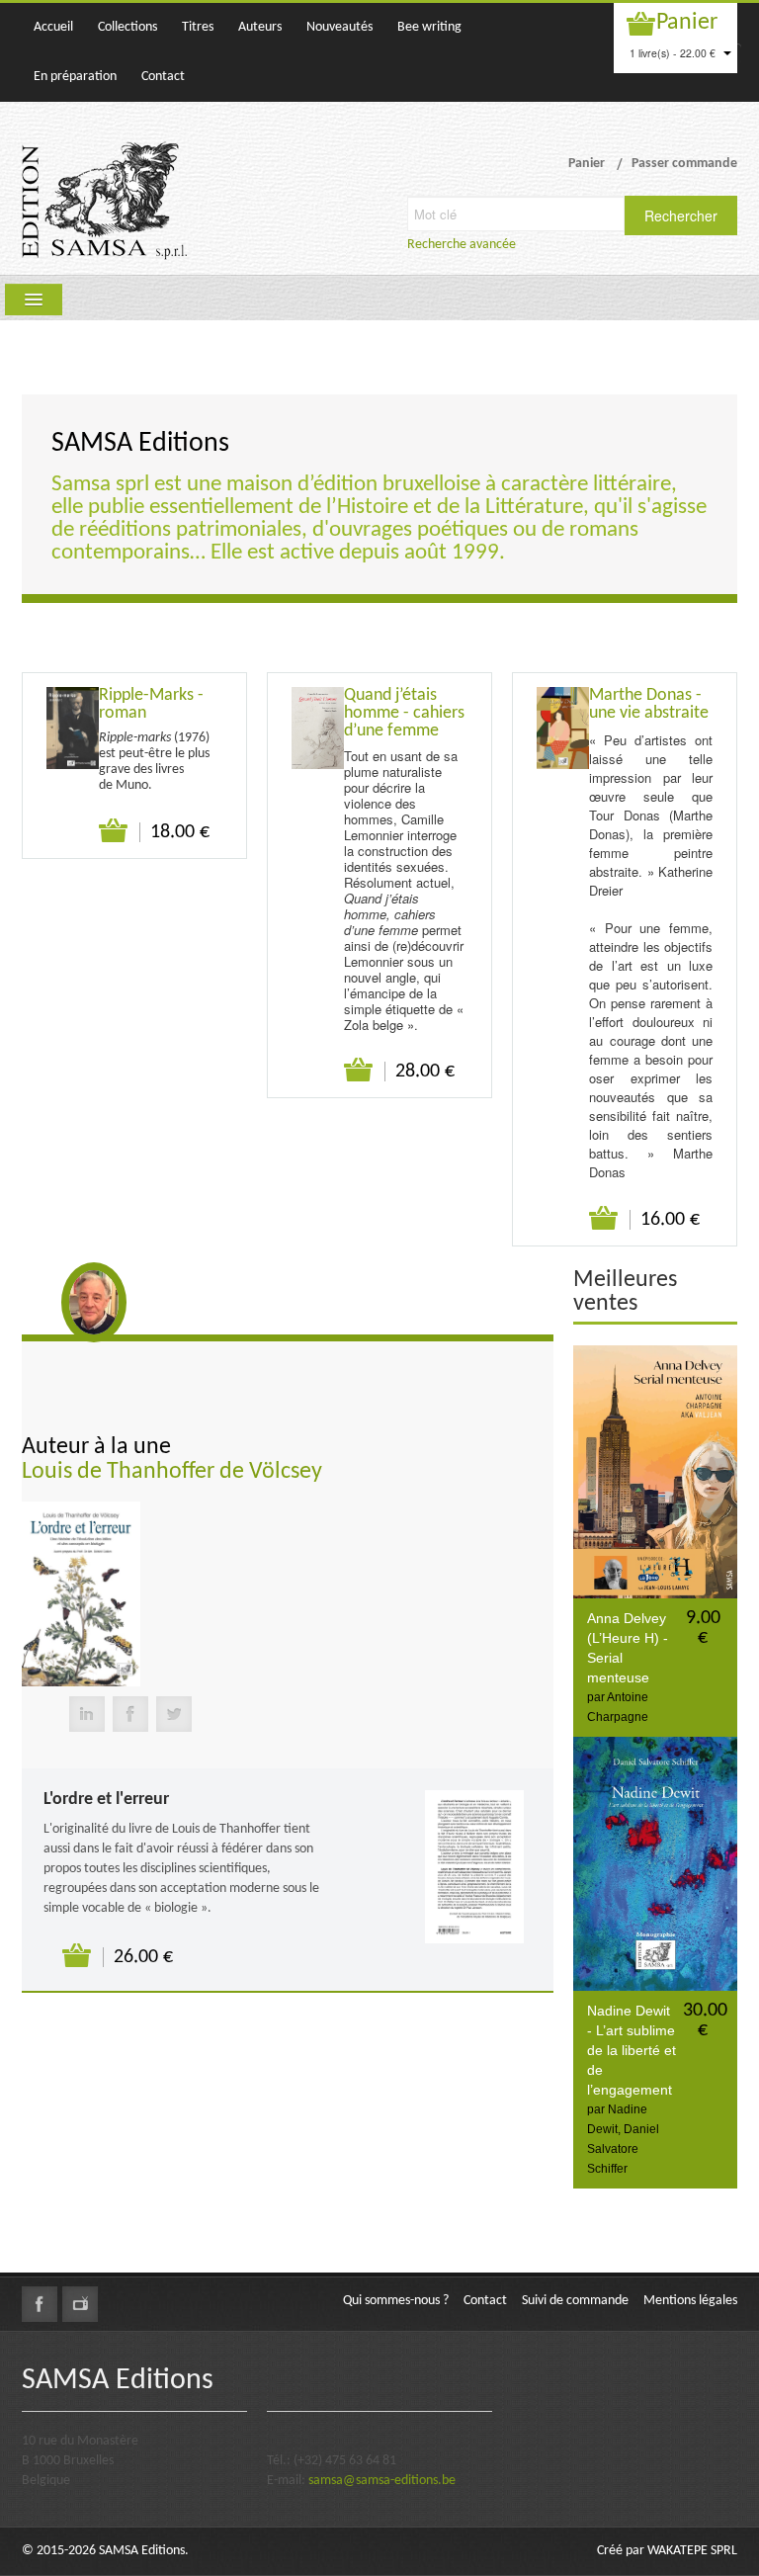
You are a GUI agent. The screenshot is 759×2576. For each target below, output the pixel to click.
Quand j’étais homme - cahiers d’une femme (404, 713)
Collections (127, 27)
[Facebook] (130, 1714)
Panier (687, 23)
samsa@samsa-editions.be (382, 2481)
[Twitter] (174, 1714)
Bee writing (429, 27)
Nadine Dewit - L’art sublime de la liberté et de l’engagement (632, 2050)
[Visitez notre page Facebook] (40, 2304)
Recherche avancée (462, 245)
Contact (163, 77)
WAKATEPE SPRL (692, 2551)
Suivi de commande (575, 2301)
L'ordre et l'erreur (106, 1800)
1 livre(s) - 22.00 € (674, 53)
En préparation (75, 77)
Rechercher (681, 215)
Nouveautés (339, 27)
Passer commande (684, 164)
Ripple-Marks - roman (151, 704)
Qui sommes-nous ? (396, 2301)
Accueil (53, 27)
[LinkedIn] (87, 1714)
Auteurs (260, 27)
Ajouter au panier (114, 831)
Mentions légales (690, 2301)
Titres (198, 27)
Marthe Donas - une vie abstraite (649, 704)
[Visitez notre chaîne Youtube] (80, 2304)
